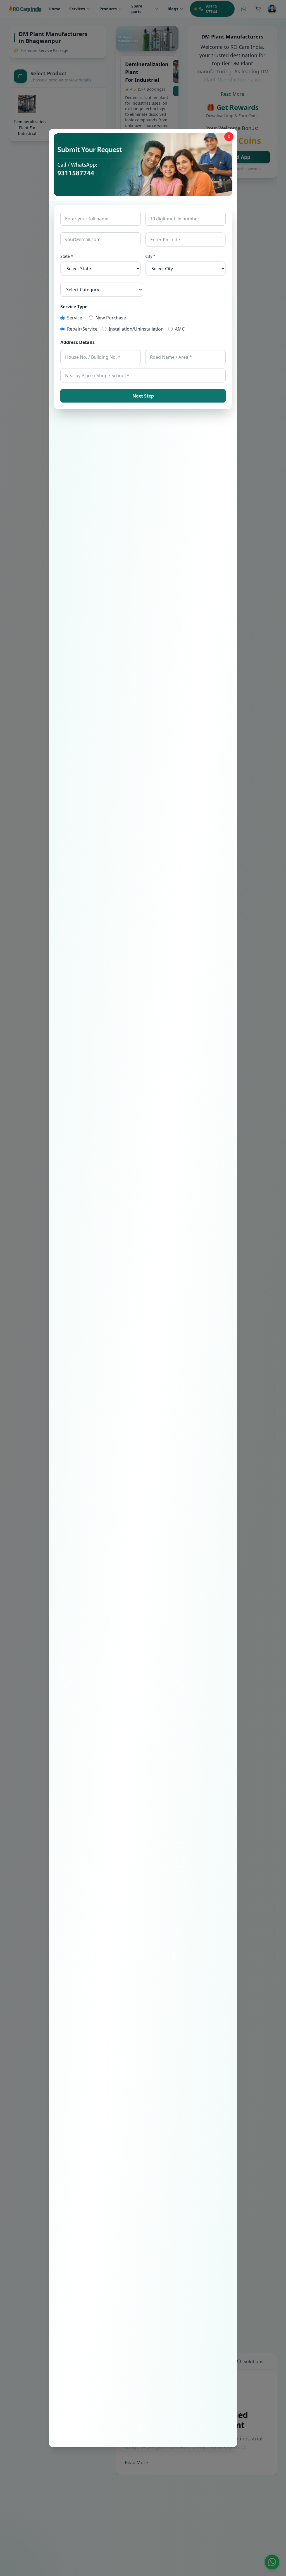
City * (150, 256)
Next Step (143, 396)
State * (67, 256)
